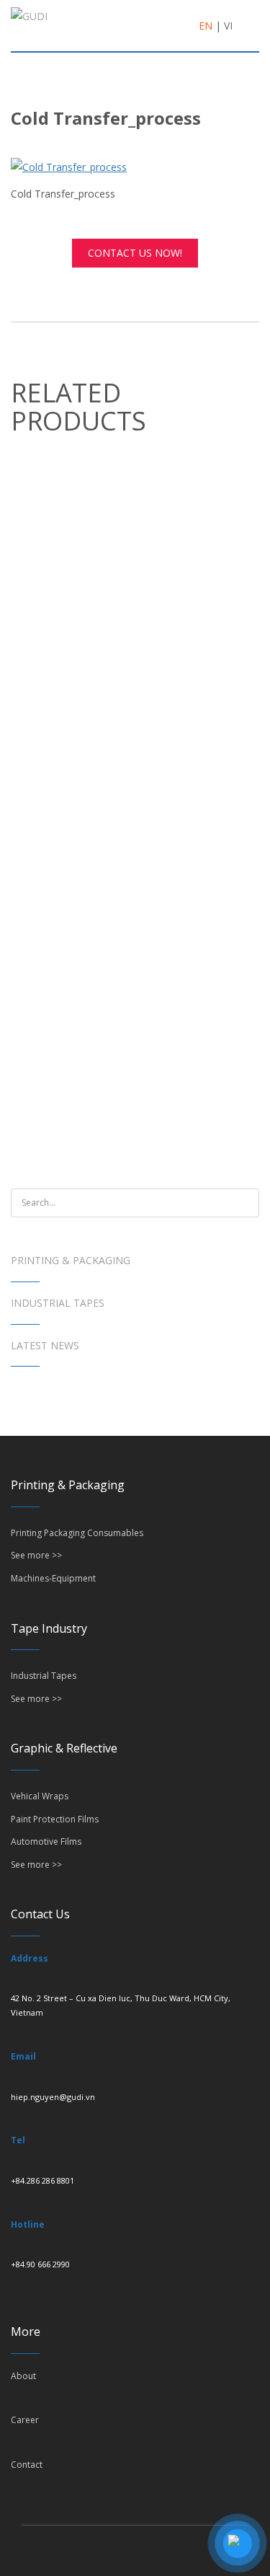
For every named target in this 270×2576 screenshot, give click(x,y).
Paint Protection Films (55, 1819)
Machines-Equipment (53, 1578)
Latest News (45, 1345)
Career (25, 2420)
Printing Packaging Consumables (77, 1533)
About (23, 2376)
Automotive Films (46, 1841)
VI (228, 26)
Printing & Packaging (71, 1260)
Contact (27, 2465)
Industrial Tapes (58, 1303)
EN (206, 26)
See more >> (36, 1555)
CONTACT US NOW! (135, 253)
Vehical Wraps (40, 1796)
